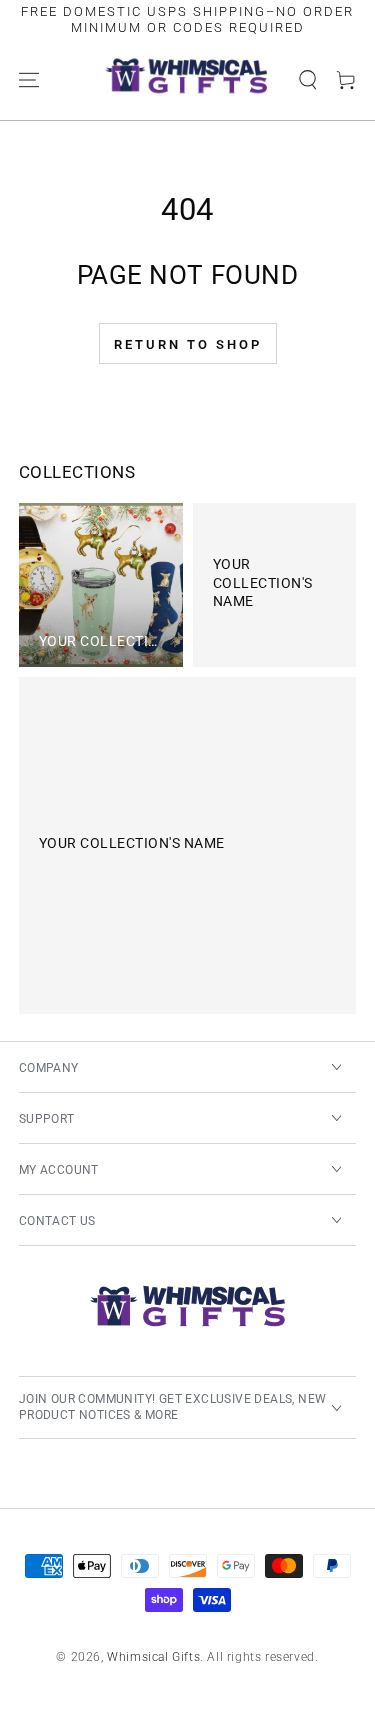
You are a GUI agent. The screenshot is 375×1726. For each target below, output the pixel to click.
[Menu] (29, 80)
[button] (308, 80)
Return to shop (188, 344)
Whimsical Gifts (153, 1657)
